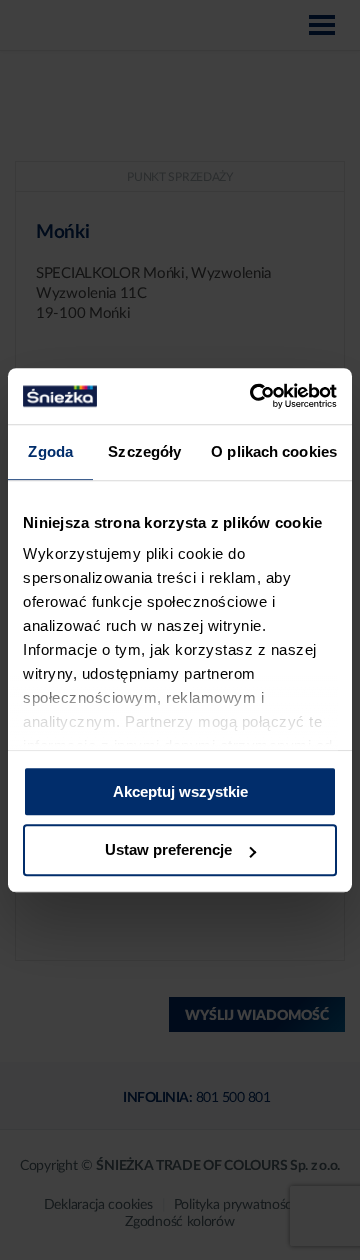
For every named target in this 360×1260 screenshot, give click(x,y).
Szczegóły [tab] (144, 451)
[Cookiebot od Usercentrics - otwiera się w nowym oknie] (254, 396)
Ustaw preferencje (168, 850)
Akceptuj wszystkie (180, 791)
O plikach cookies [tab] (274, 451)
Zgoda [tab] (50, 451)
